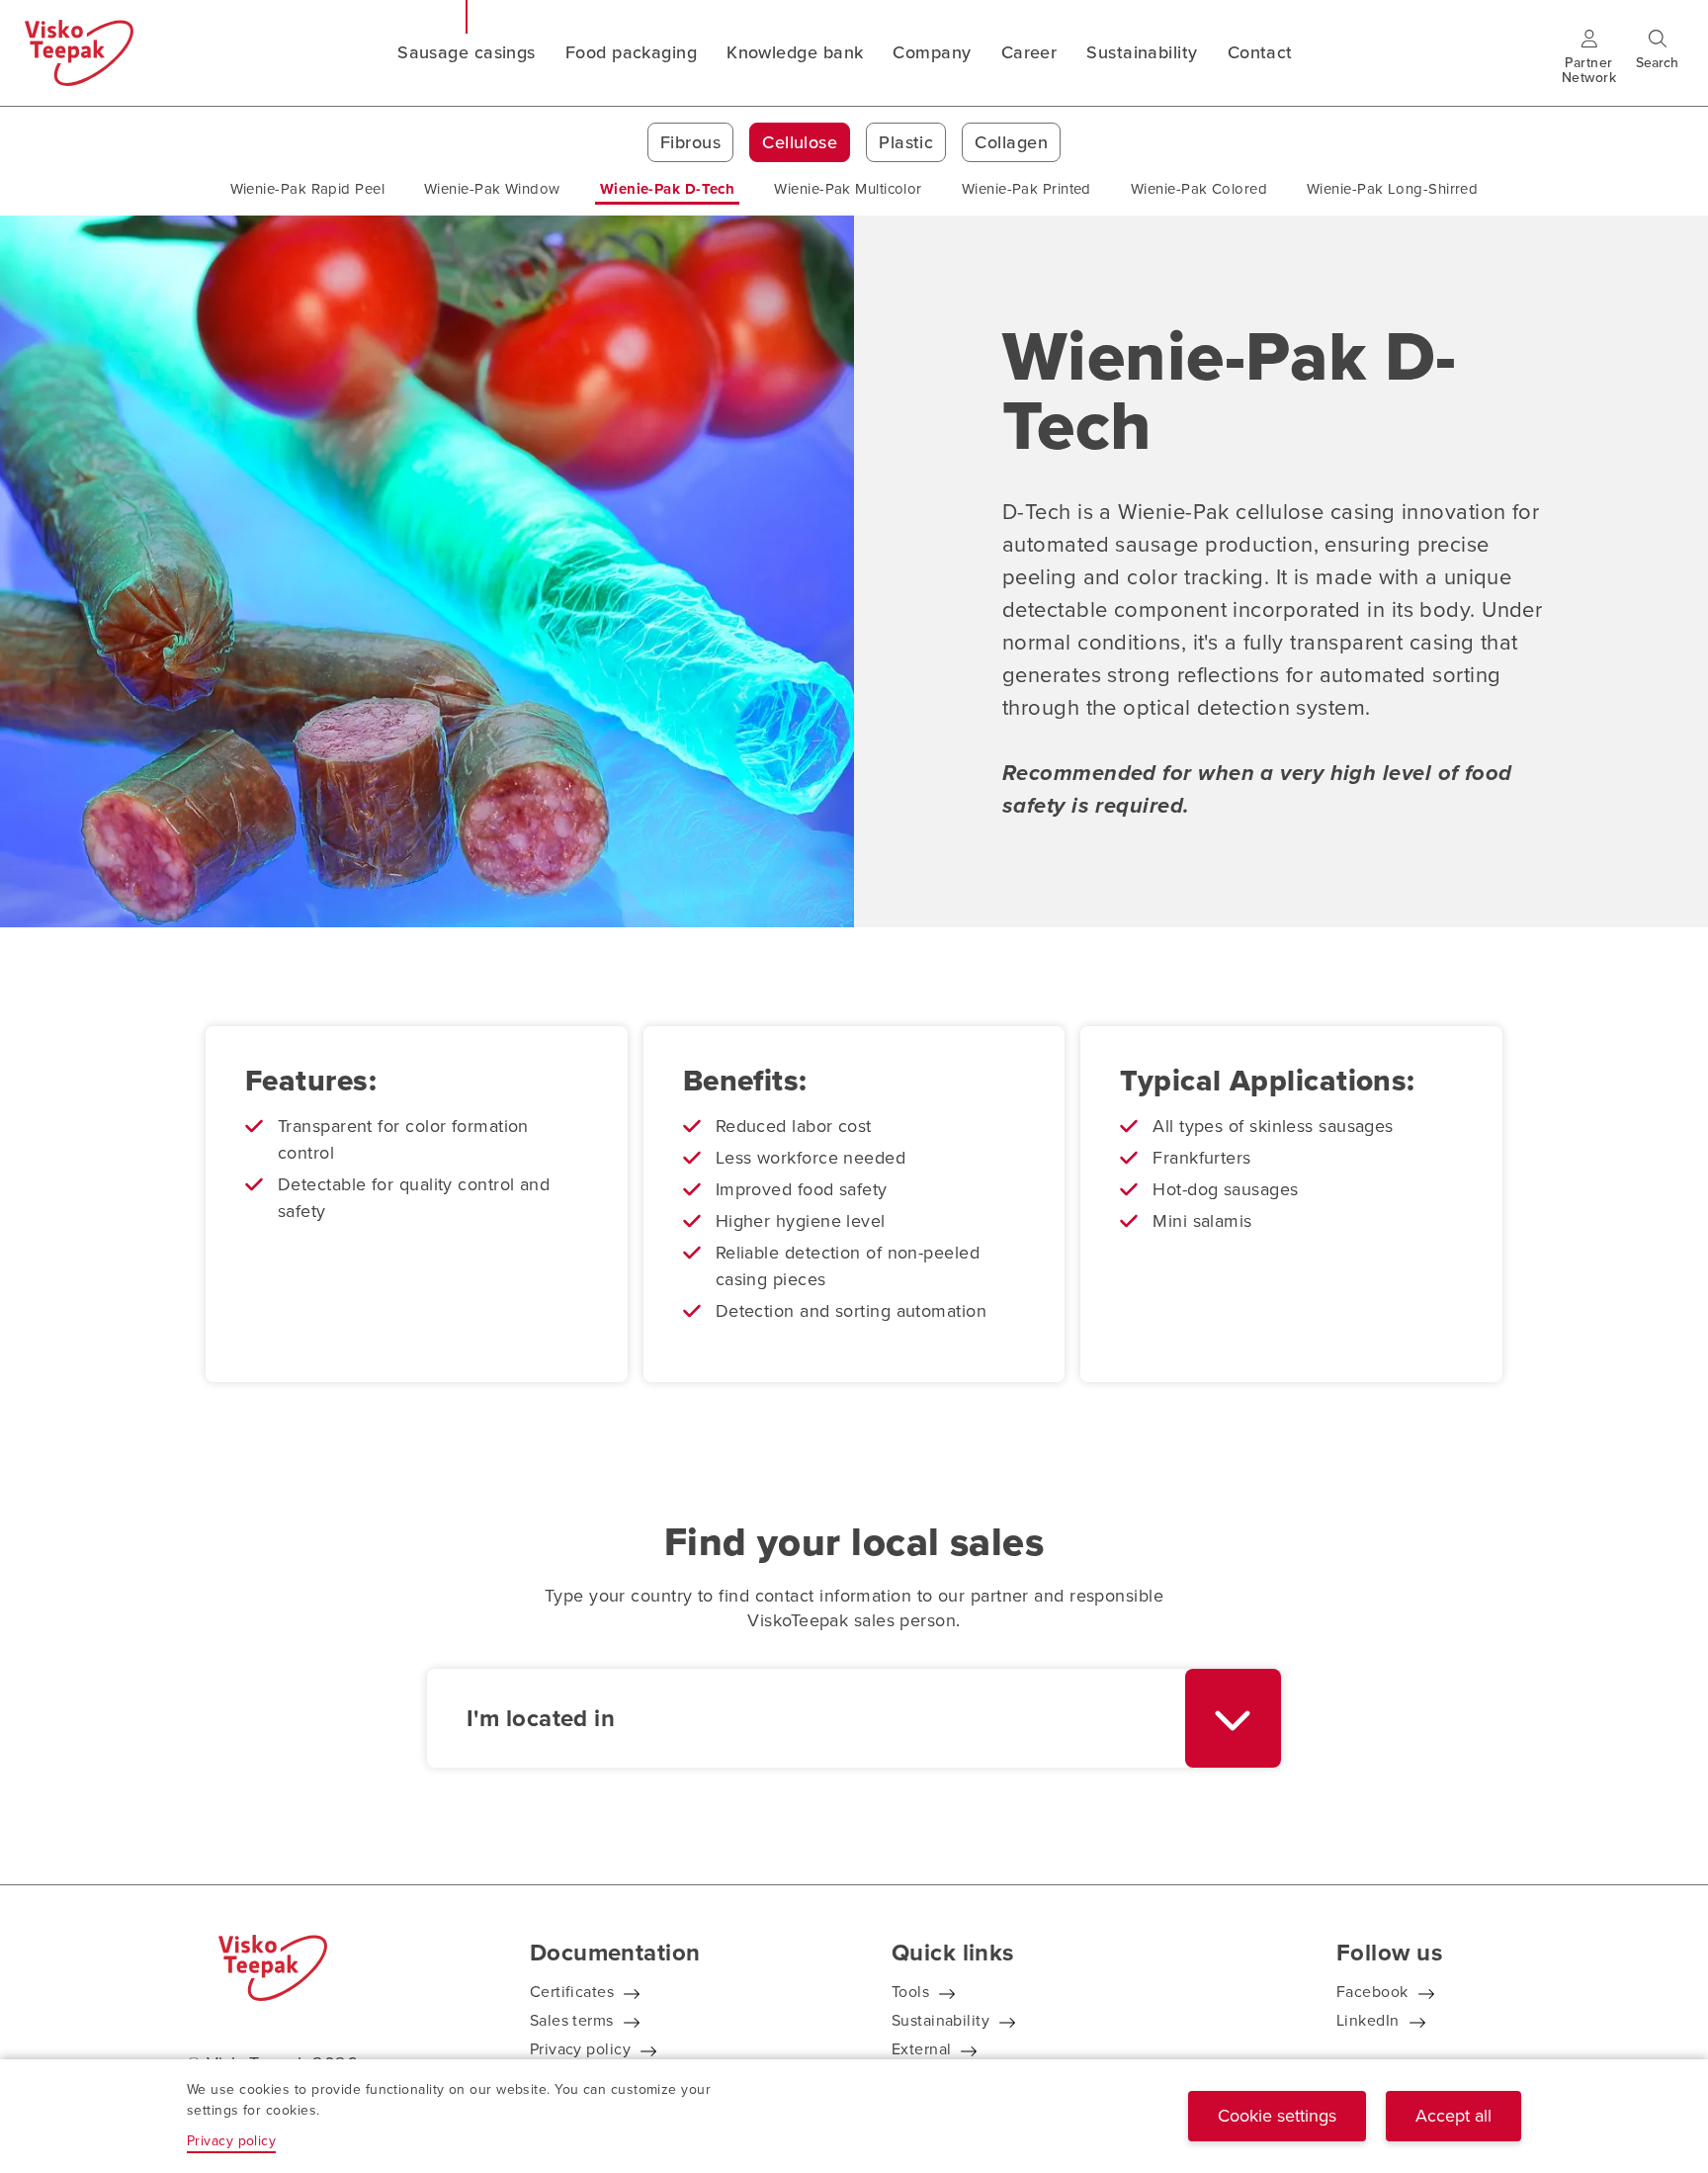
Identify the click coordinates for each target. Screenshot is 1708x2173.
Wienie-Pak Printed (1026, 189)
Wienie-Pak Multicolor (848, 189)
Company (932, 52)
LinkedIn (1368, 2020)
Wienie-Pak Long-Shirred (1392, 189)
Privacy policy (580, 2049)
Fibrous (690, 142)
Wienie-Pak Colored (1199, 189)
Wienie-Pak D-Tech (668, 189)
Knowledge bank (795, 52)
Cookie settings (1277, 2116)
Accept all (1453, 2116)
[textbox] (806, 1718)
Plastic (906, 142)
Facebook (1372, 1992)
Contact (1260, 52)
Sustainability (1142, 52)
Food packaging (631, 52)
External (922, 2049)
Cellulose (800, 142)
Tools (910, 1992)
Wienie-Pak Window (492, 189)
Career (1029, 52)
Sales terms (572, 2020)
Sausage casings (467, 52)
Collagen (1011, 142)
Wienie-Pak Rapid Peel (307, 189)
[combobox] (854, 1718)
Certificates (572, 1992)
